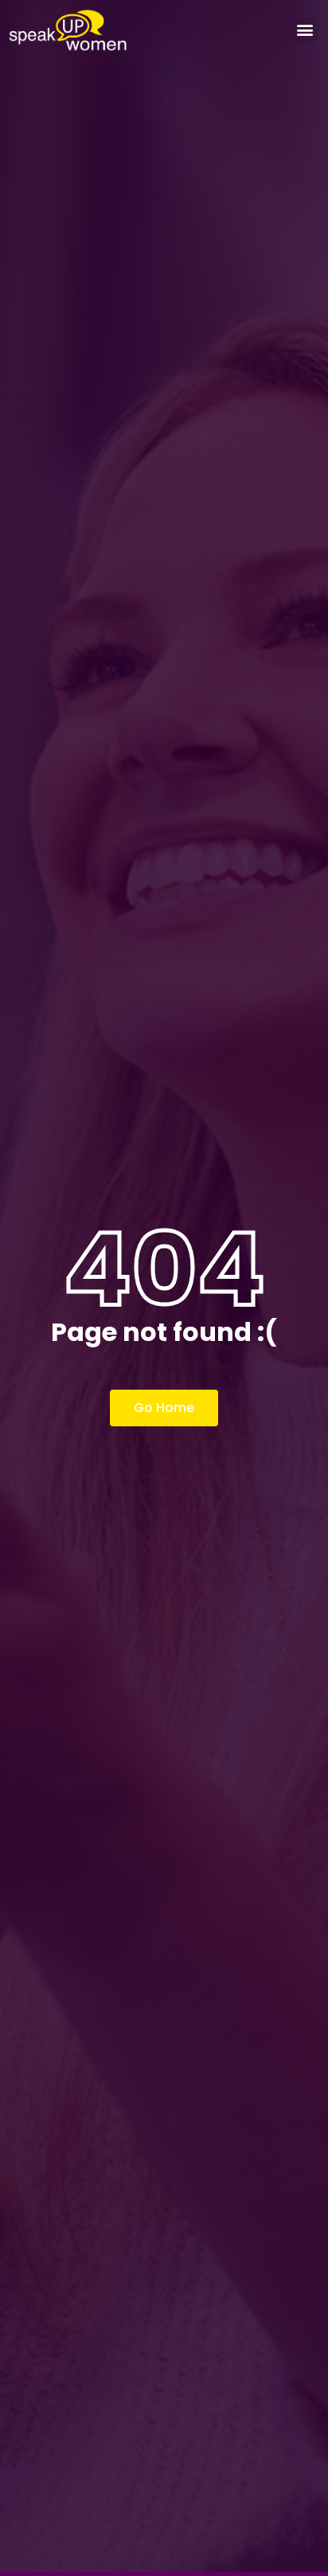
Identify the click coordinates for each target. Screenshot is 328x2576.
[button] (305, 30)
